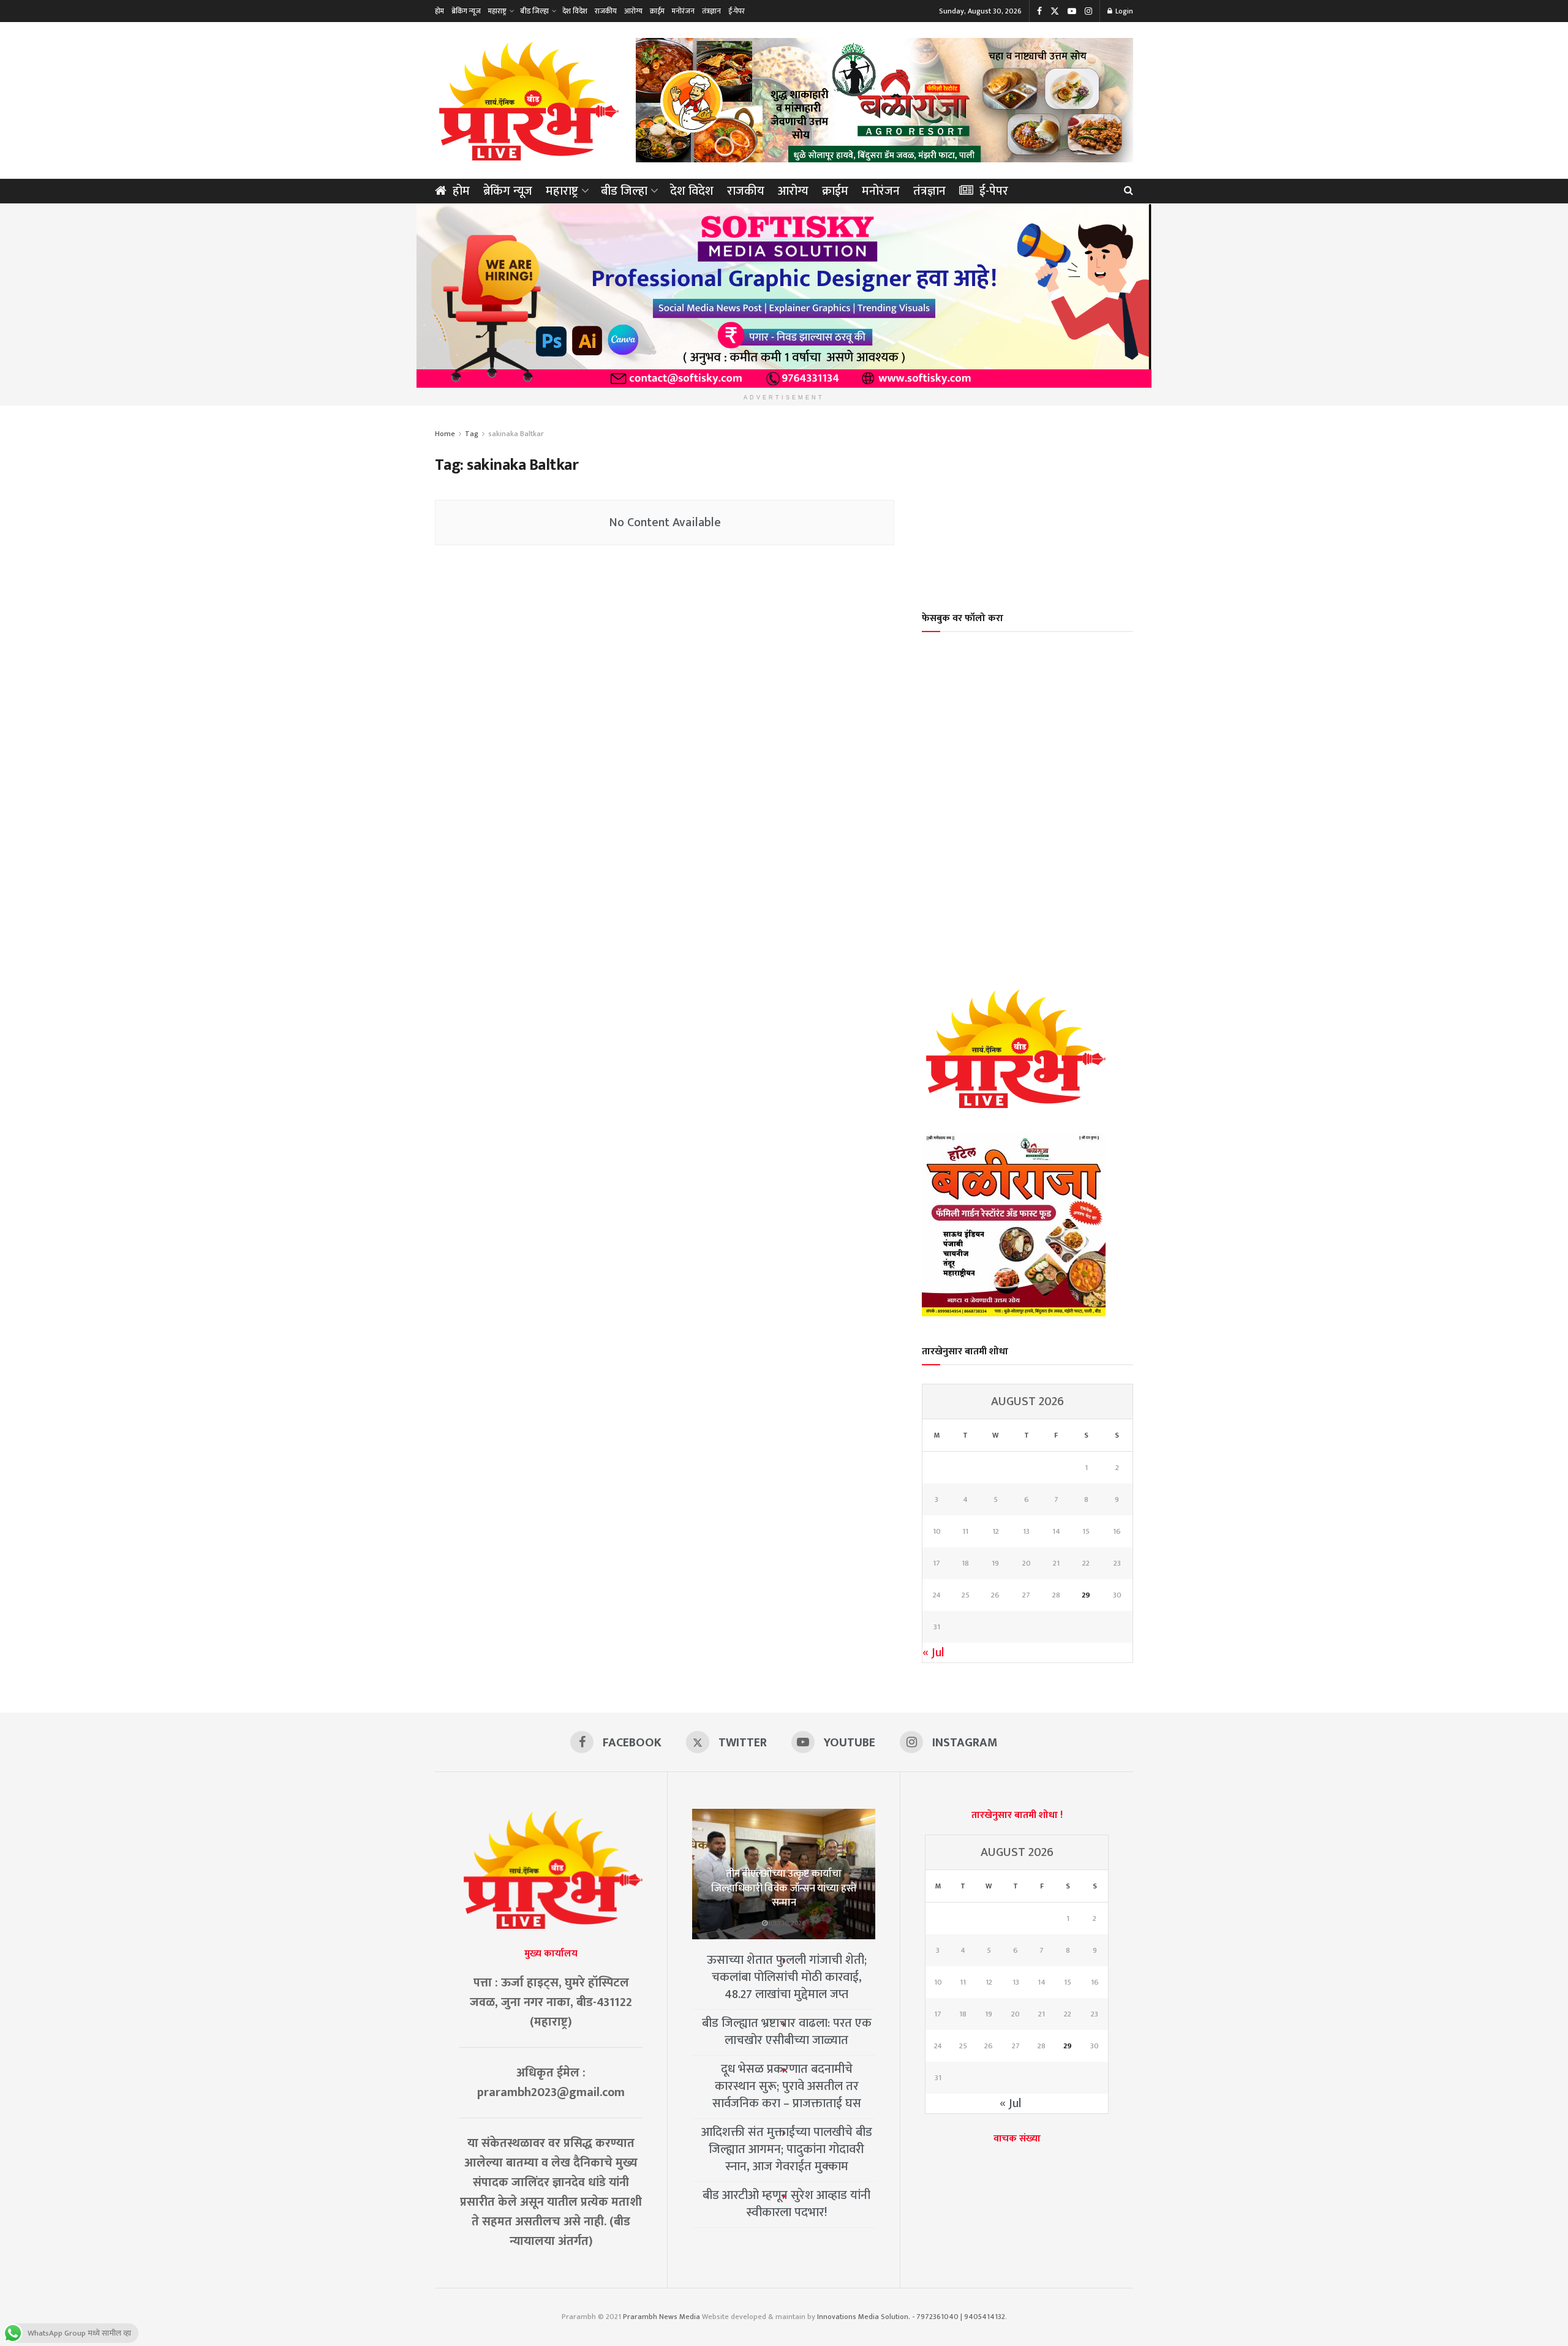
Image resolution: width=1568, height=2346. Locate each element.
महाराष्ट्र (497, 11)
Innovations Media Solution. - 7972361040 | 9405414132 (911, 2317)
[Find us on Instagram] (1088, 11)
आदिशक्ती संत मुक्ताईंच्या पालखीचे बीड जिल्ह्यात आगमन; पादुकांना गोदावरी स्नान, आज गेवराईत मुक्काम (787, 2149)
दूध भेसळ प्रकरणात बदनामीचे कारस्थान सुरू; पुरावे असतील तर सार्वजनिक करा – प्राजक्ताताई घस (787, 2086)
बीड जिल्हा (534, 11)
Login (1123, 11)
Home (445, 434)
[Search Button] (1129, 191)
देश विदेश (575, 11)
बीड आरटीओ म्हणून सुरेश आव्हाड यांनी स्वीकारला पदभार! (786, 2204)
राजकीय (606, 11)
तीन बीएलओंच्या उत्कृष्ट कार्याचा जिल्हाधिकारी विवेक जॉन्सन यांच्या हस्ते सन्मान (784, 1888)
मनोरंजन (683, 11)
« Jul (933, 1653)
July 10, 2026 (787, 1923)
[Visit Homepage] (527, 100)
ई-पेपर (737, 11)
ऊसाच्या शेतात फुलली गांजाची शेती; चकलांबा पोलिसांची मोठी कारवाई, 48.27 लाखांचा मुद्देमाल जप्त (787, 1977)
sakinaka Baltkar (516, 434)
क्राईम (657, 11)
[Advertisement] (1028, 500)
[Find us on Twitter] (1055, 11)
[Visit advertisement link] (884, 100)
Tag (472, 434)
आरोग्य (633, 11)
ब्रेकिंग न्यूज (466, 11)
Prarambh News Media (661, 2317)
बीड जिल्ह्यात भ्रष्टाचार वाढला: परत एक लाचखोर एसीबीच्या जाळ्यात (787, 2032)
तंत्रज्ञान (711, 11)
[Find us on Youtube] (1072, 11)
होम (439, 11)
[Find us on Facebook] (1039, 11)
